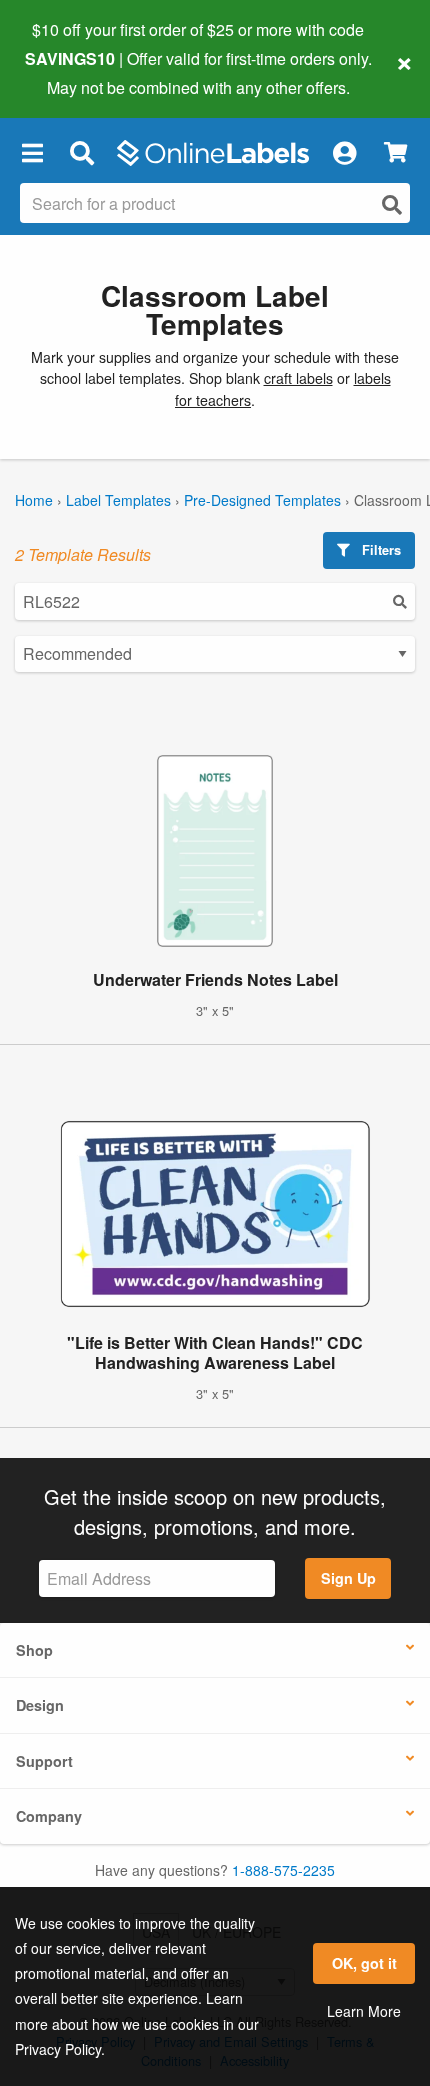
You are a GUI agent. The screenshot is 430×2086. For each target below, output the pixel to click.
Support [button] (44, 1761)
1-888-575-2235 (283, 1870)
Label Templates (118, 500)
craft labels (298, 378)
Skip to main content (72, 72)
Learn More (364, 2011)
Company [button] (49, 1816)
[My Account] (344, 153)
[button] (32, 153)
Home (34, 500)
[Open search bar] (81, 153)
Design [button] (40, 1705)
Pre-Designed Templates (262, 500)
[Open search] (392, 204)
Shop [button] (34, 1650)
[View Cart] (395, 152)
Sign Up (348, 1578)
